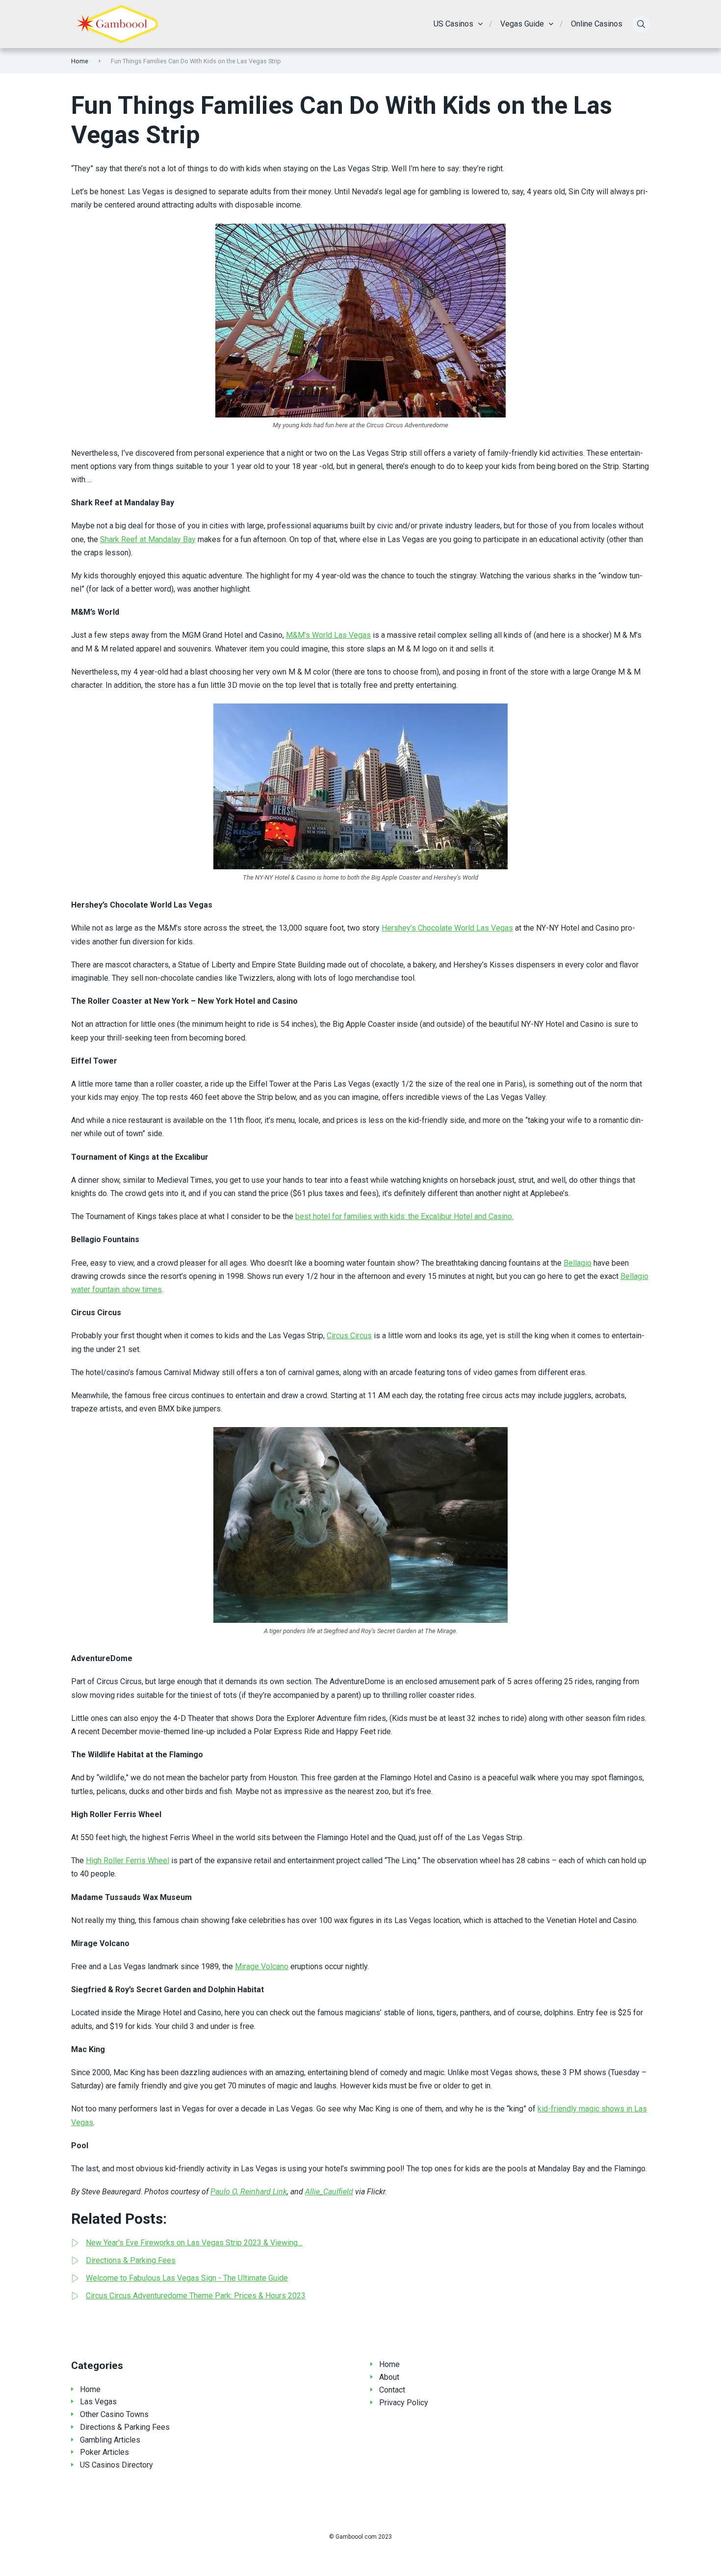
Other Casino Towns (114, 2414)
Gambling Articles (110, 2440)
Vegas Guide (522, 24)
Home (80, 61)
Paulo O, (225, 2192)
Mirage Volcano (262, 1966)
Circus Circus (349, 1336)
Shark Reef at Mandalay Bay (148, 539)
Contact (392, 2390)
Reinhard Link (264, 2192)
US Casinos (453, 24)
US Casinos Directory (116, 2465)
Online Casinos (597, 24)
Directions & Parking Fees (125, 2427)
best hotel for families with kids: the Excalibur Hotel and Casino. (404, 1216)
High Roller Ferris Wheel (128, 1860)
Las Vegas (98, 2402)
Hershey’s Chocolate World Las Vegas (447, 928)
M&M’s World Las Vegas (328, 635)
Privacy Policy (404, 2403)
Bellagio (578, 1263)
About (389, 2377)
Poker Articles (104, 2452)
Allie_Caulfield (329, 2192)
